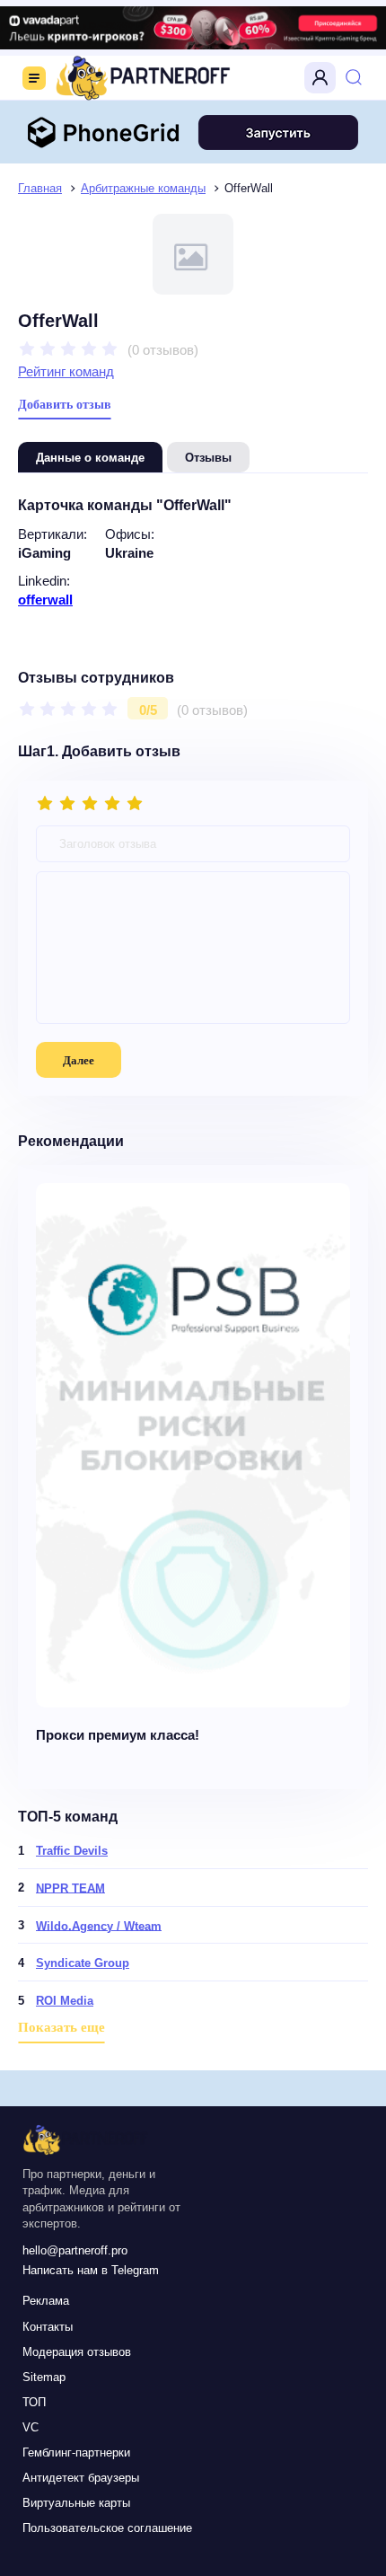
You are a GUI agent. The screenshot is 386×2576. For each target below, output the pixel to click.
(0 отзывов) (163, 349)
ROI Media (65, 2001)
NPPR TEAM (70, 1888)
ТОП (34, 2402)
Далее (79, 1060)
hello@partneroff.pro (75, 2250)
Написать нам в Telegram (91, 2270)
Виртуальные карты (76, 2503)
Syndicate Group (83, 1963)
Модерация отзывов (77, 2352)
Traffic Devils (72, 1851)
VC (31, 2427)
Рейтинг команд (66, 371)
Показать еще (61, 2027)
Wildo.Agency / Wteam (99, 1925)
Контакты (48, 2327)
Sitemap (44, 2377)
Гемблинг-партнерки (76, 2452)
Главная (40, 188)
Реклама (46, 2301)
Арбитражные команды (143, 188)
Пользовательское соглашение (107, 2528)
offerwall (45, 600)
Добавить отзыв (65, 405)
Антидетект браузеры (81, 2478)
